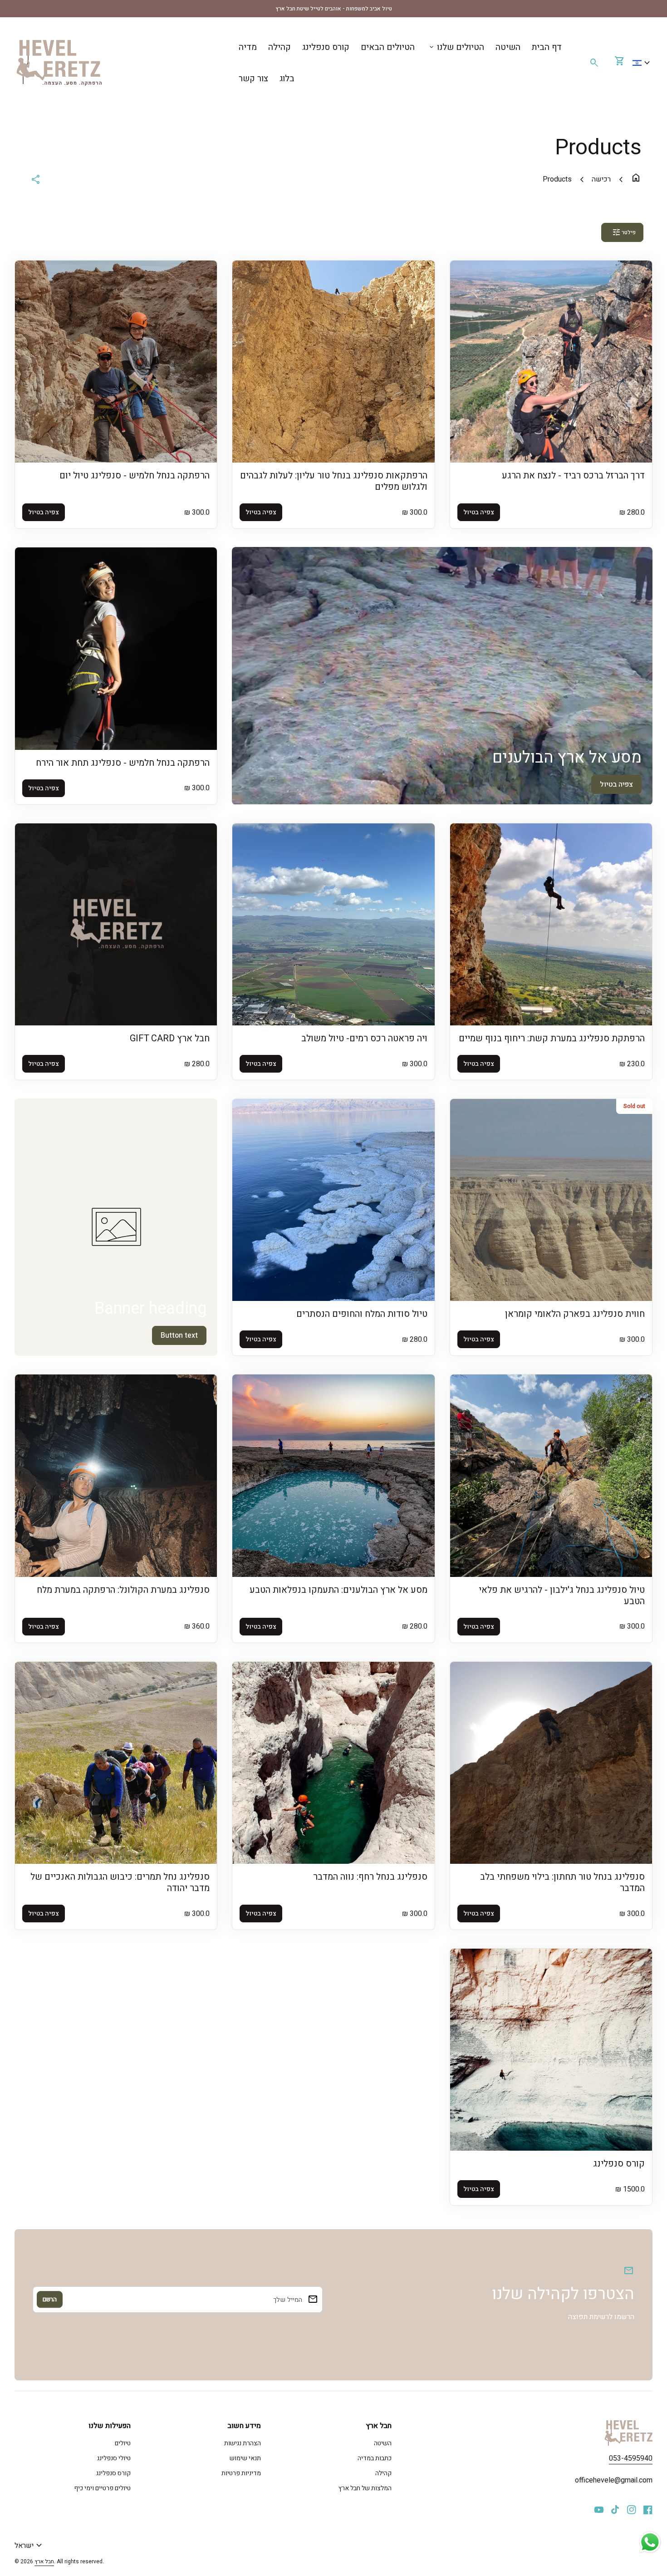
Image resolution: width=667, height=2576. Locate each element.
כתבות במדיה (375, 2458)
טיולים (123, 2443)
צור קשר (253, 79)
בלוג (287, 79)
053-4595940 (631, 2458)
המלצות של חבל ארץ (365, 2488)
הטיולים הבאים (388, 47)
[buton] (642, 63)
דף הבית (547, 47)
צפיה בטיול (616, 784)
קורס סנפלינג (326, 47)
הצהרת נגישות (243, 2443)
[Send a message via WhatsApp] (650, 2542)
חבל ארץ (44, 2561)
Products (557, 179)
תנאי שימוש (245, 2458)
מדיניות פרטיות (241, 2473)
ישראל (29, 2546)
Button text (179, 1335)
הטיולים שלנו (456, 47)
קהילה (280, 47)
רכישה (601, 179)
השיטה (508, 47)
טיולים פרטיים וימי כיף (102, 2488)
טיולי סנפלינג (114, 2458)
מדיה (248, 47)
